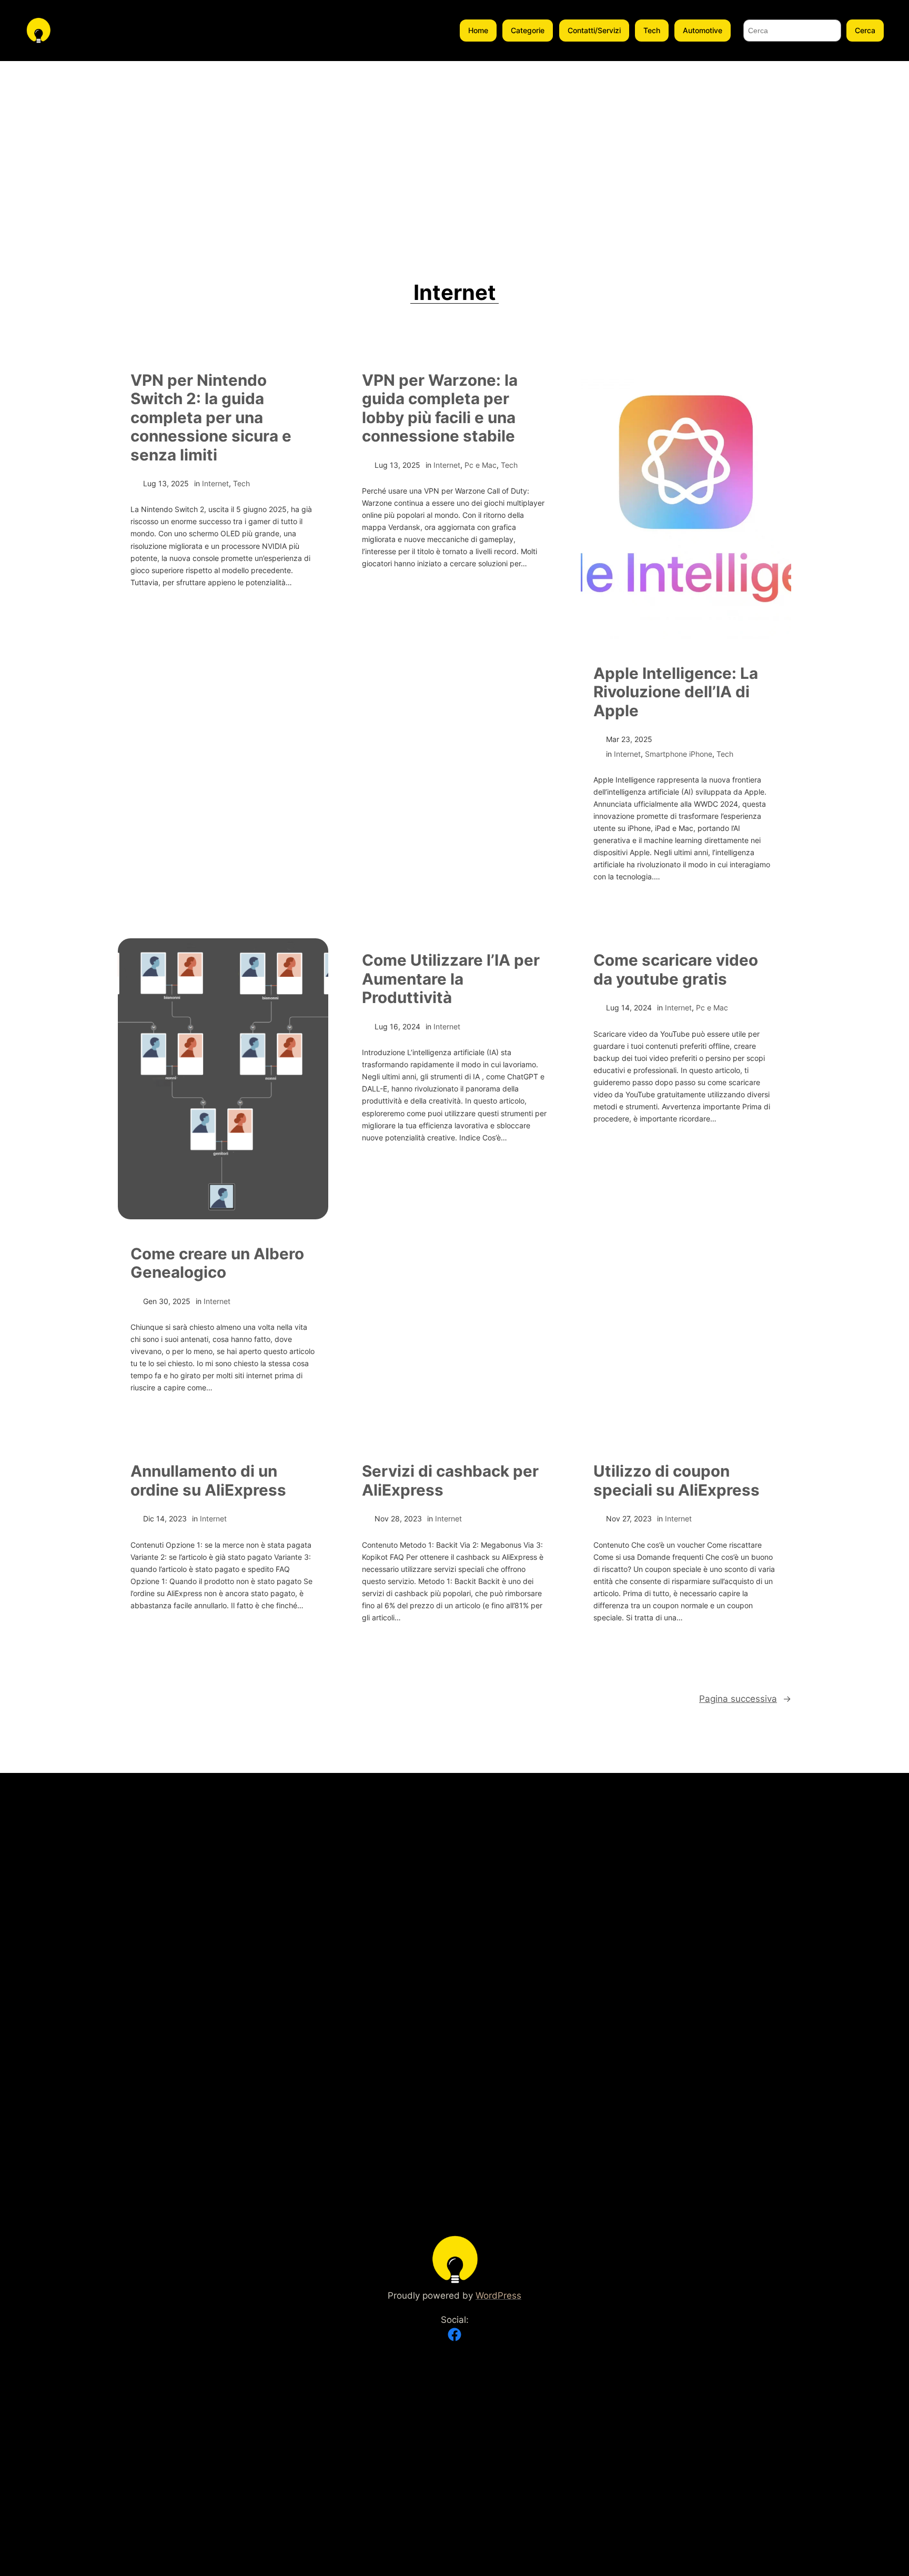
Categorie (528, 30)
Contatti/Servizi (594, 30)
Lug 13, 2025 (166, 483)
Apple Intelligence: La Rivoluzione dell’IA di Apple (676, 692)
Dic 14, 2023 (165, 1518)
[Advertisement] (454, 140)
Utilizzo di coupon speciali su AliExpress (676, 1481)
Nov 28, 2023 (398, 1518)
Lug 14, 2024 (629, 1008)
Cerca (865, 30)
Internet (215, 483)
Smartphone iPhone (679, 754)
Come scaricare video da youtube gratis (676, 970)
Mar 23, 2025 (629, 739)
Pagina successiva (745, 1699)
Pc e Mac (481, 465)
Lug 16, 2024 (397, 1026)
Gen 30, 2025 (167, 1301)
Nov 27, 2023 (629, 1518)
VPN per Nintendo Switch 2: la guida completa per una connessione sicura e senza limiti (211, 418)
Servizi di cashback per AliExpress (450, 1481)
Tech (652, 30)
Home (478, 30)
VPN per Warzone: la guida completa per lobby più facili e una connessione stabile (440, 408)
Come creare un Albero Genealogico (217, 1263)
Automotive (703, 30)
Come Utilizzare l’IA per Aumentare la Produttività (451, 979)
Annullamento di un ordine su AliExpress (208, 1481)
